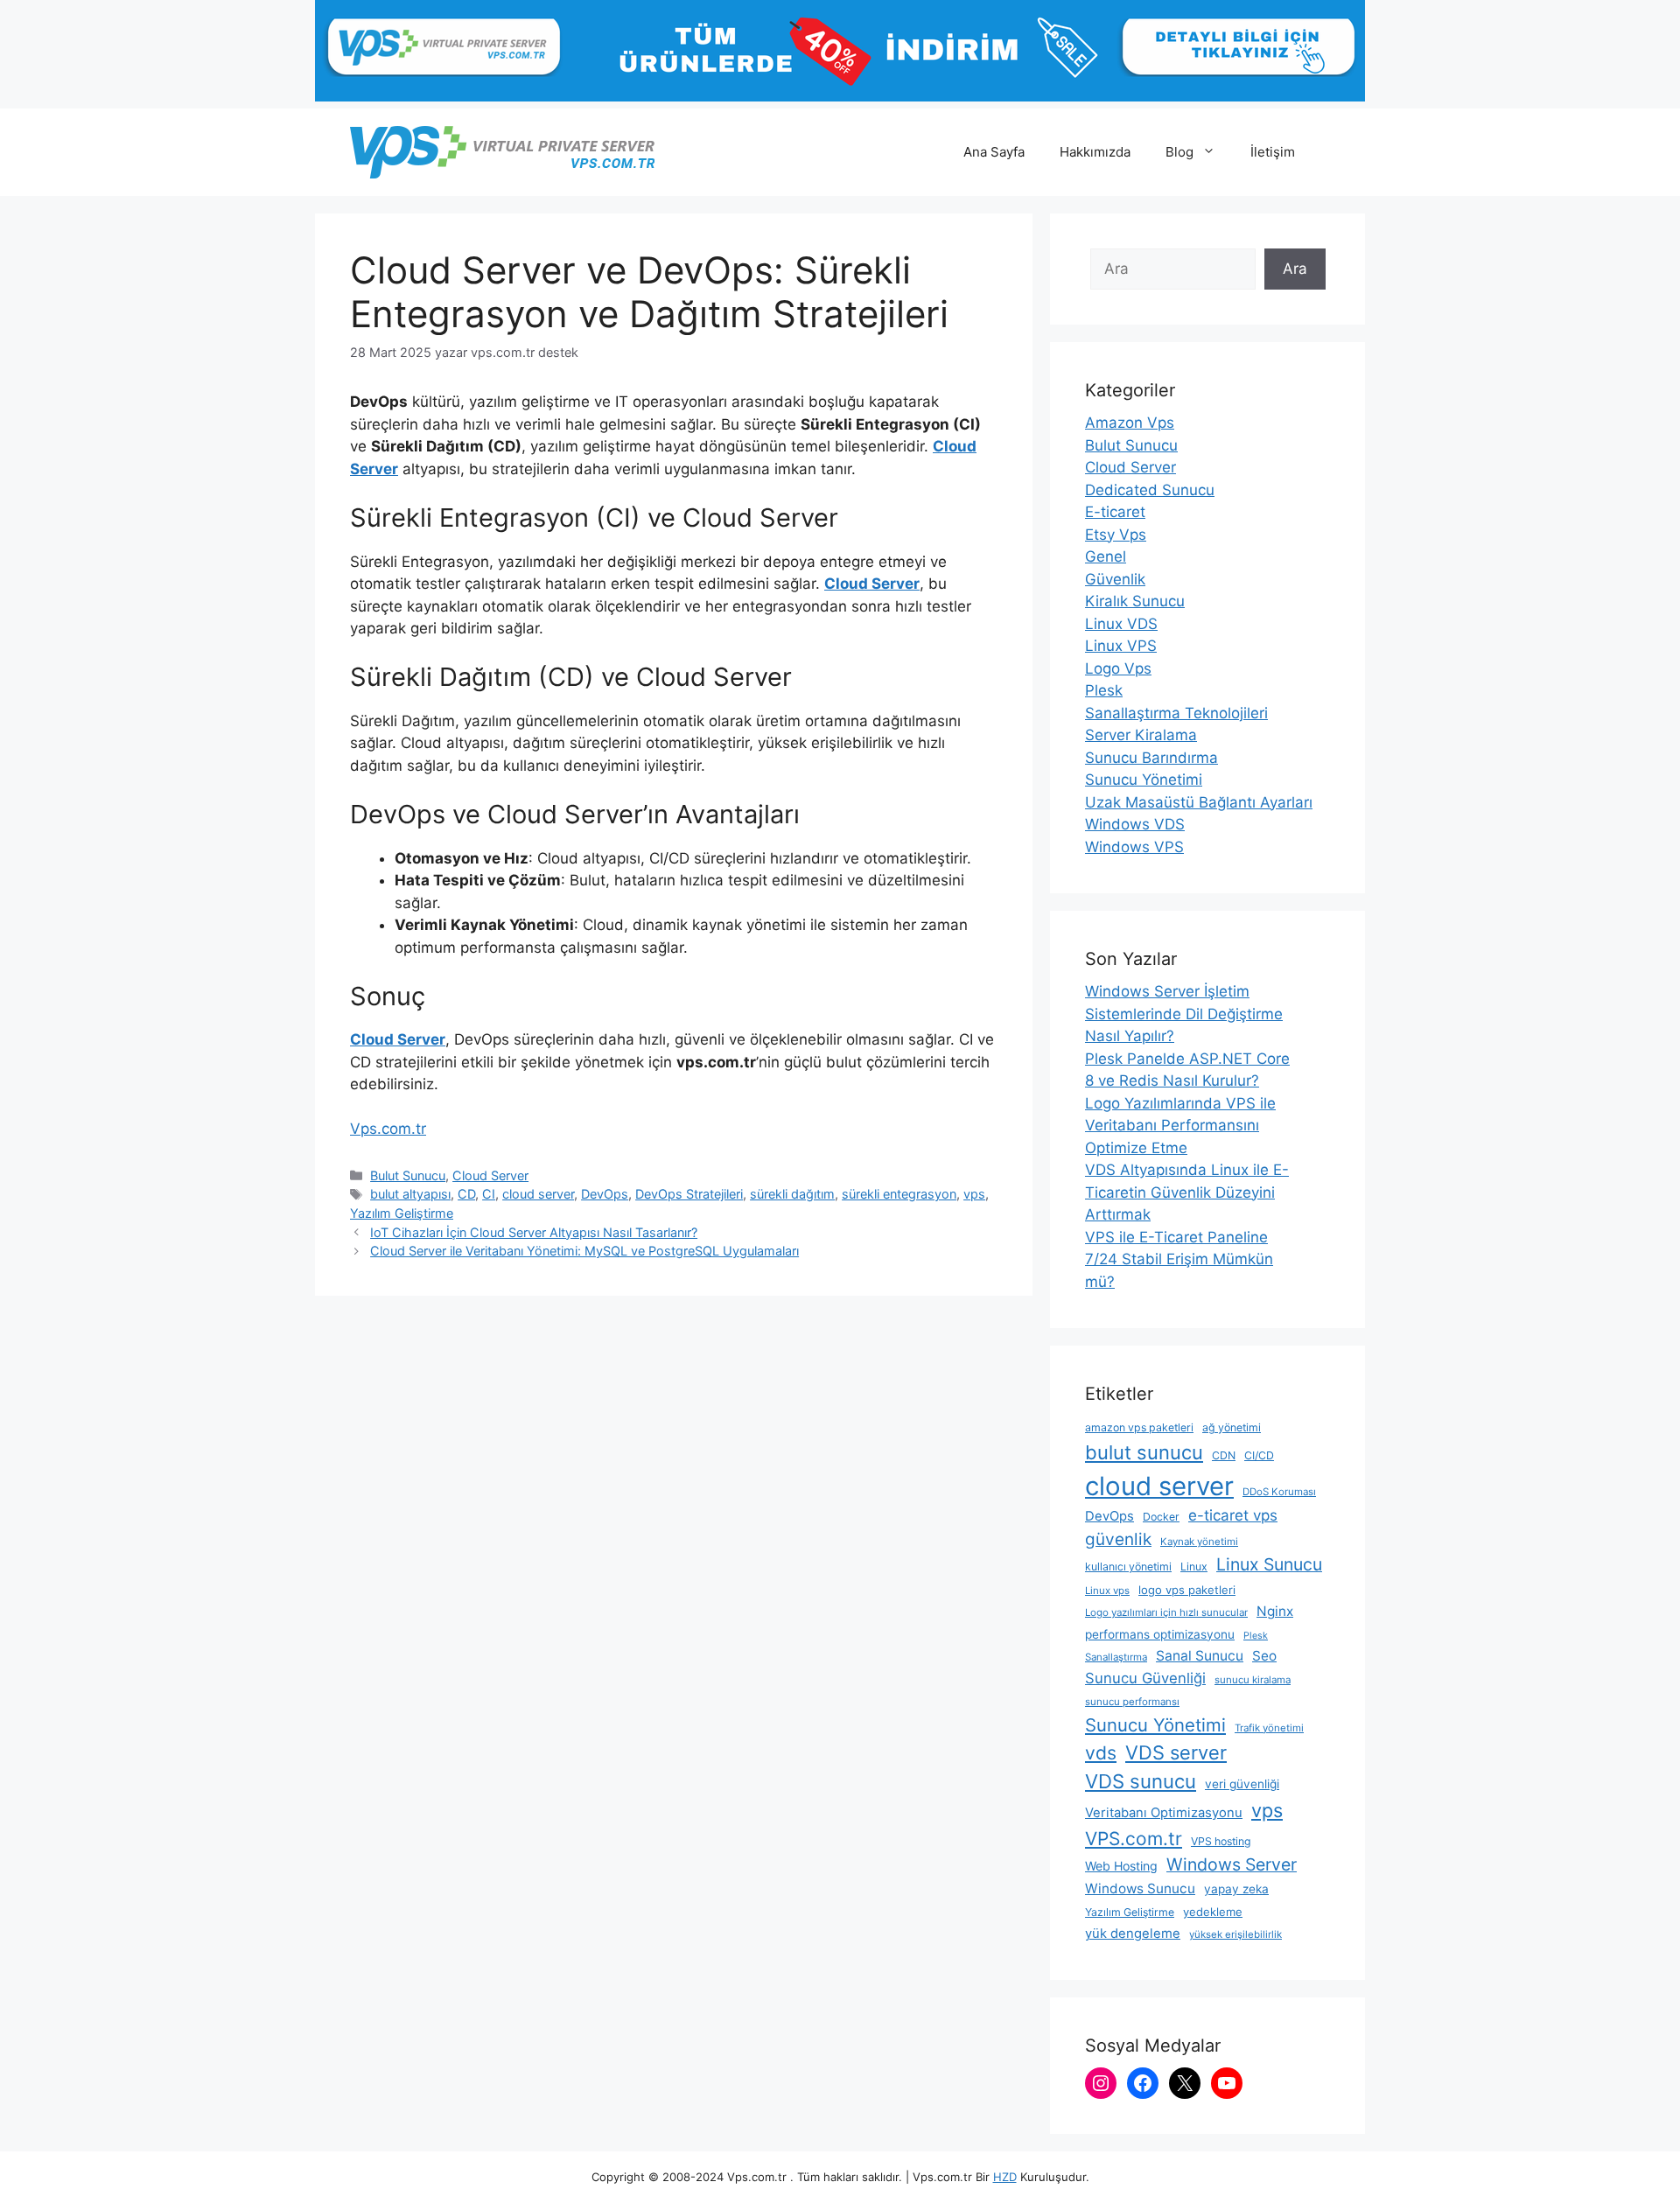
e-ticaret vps (1233, 1515)
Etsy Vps (1116, 535)
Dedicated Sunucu (1150, 490)
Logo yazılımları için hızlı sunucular (1166, 1612)
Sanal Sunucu (1200, 1656)
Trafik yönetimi (1269, 1728)
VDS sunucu (1141, 1781)
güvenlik (1118, 1539)
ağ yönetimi (1232, 1427)
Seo (1264, 1656)
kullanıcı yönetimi (1128, 1567)
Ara (1295, 269)
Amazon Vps (1130, 423)
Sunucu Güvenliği (1145, 1678)
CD (466, 1194)
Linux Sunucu (1269, 1564)
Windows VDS (1135, 824)
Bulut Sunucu (408, 1175)
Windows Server (1232, 1864)
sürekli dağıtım (792, 1194)
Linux (1194, 1567)
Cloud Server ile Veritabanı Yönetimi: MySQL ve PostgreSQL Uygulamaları (584, 1251)
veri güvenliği (1242, 1784)
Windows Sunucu (1140, 1888)
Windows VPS (1134, 847)
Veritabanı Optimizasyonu (1164, 1813)
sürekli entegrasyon (899, 1194)
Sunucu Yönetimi (1144, 780)
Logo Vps (1118, 668)
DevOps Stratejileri (689, 1194)
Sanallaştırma (1116, 1657)
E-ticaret (1115, 512)
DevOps (605, 1194)
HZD (1005, 2177)
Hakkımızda (1095, 152)
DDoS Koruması (1279, 1492)
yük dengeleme (1133, 1934)
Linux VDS (1121, 624)
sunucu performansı (1132, 1702)
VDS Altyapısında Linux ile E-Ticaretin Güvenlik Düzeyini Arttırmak (1187, 1192)
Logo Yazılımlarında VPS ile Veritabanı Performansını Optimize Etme (1180, 1126)
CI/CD (1259, 1455)
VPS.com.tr (1134, 1839)
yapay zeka (1236, 1889)
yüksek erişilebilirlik (1235, 1934)
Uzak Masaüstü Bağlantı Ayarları (1199, 802)
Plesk (1104, 690)
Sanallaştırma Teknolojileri (1176, 713)
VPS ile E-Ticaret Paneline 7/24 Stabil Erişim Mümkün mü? (1179, 1259)
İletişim (1273, 152)
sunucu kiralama (1253, 1680)
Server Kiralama (1141, 735)
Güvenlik (1115, 579)
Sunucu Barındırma (1151, 758)
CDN (1224, 1455)
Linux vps (1107, 1591)
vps (974, 1194)
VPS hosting (1221, 1841)
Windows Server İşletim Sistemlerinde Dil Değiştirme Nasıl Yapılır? (1184, 1014)
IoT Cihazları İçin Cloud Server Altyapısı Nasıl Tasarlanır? (534, 1232)
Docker (1161, 1517)
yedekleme (1213, 1912)
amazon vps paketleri (1139, 1427)
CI (489, 1194)
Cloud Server (872, 584)
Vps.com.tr (388, 1129)
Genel (1106, 556)
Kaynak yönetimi (1199, 1542)
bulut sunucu (1144, 1452)
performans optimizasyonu (1160, 1634)
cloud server (538, 1194)
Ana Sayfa (994, 152)
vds (1101, 1753)
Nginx (1275, 1611)
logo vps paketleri (1187, 1590)
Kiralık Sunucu (1135, 601)
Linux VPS (1121, 646)
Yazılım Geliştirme (402, 1213)
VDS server (1176, 1752)
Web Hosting (1121, 1866)
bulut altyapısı (410, 1194)
